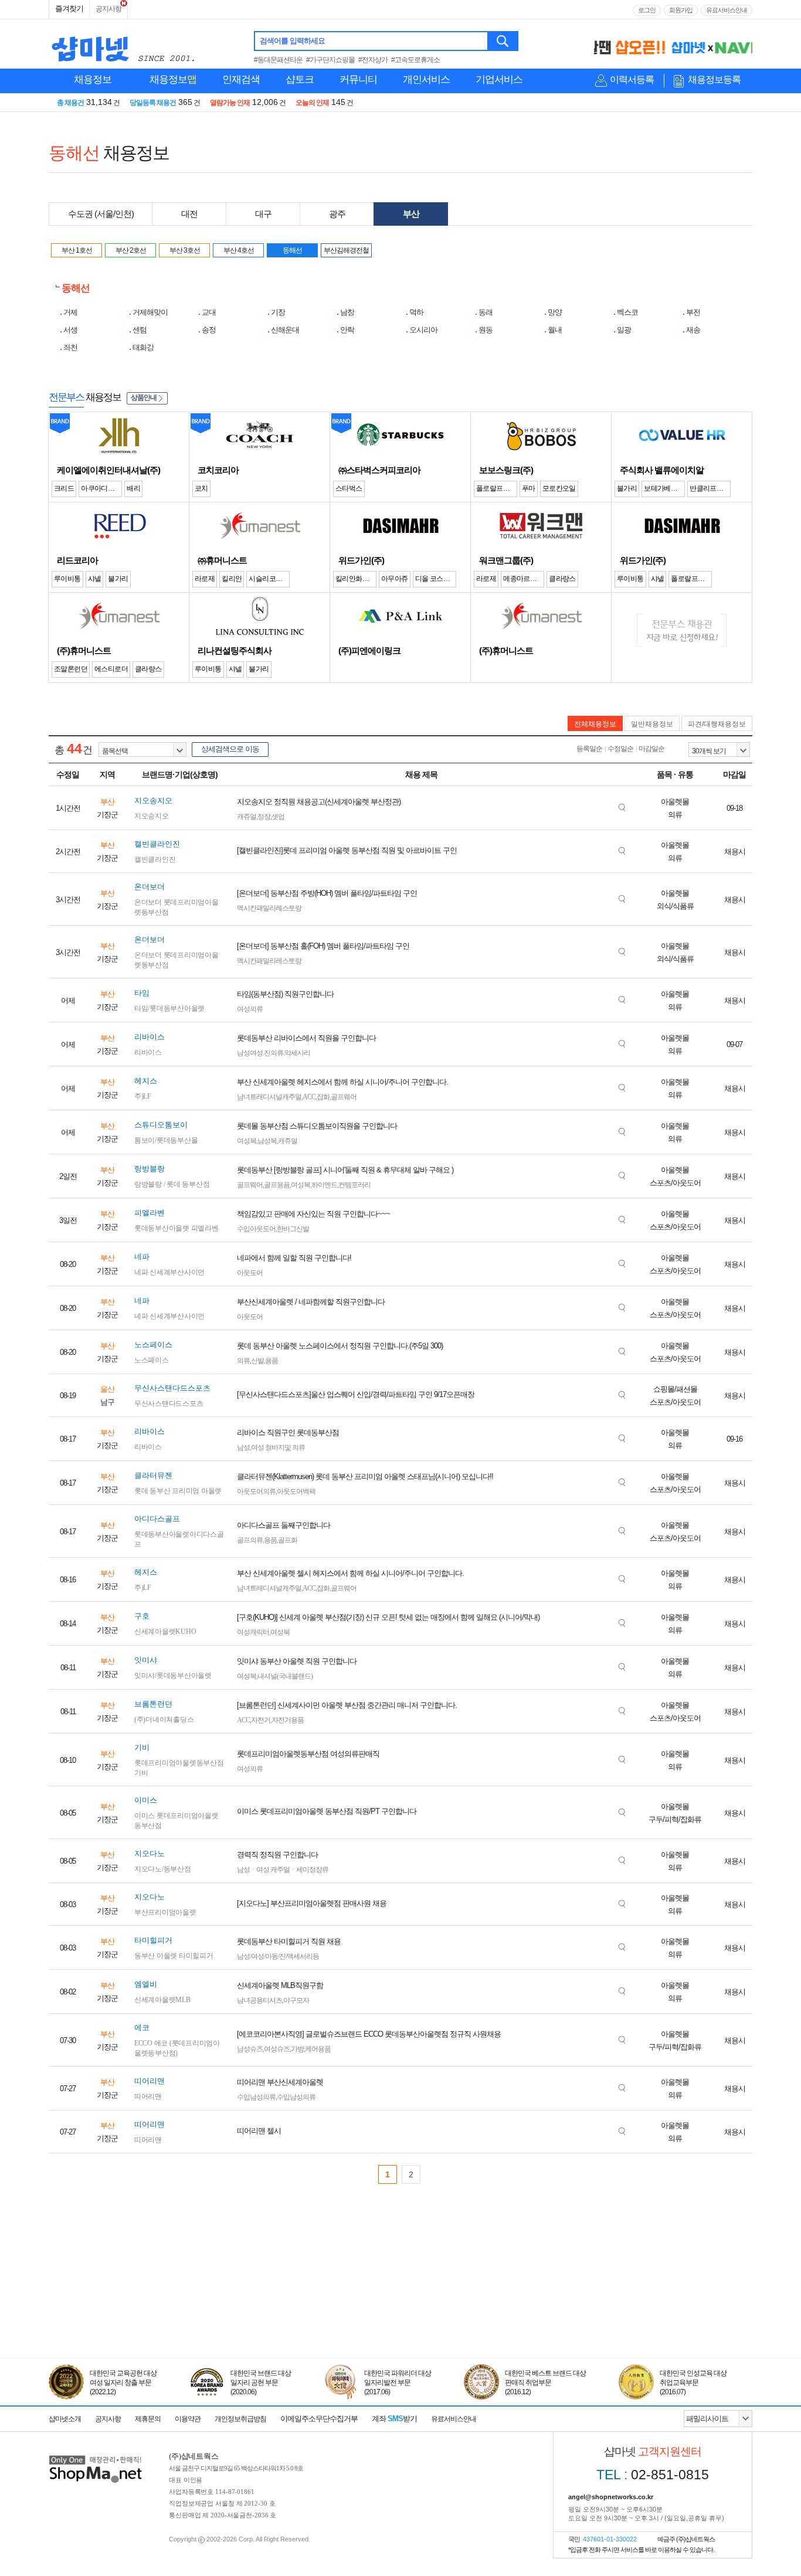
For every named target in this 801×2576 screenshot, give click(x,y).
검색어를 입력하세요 (292, 41)
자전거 (261, 1720)
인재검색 (241, 79)
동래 (486, 312)
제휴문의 (148, 2419)
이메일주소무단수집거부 (319, 2419)
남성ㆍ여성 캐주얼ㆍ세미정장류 (283, 1870)
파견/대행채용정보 (717, 724)
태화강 (143, 347)
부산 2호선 (131, 250)
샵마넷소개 (65, 2419)
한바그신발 (293, 1229)
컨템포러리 (354, 1185)
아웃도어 (250, 1273)
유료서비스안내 (727, 10)
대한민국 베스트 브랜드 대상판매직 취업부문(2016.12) (545, 2383)
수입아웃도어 (256, 1229)
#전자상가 (373, 60)
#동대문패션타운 (278, 60)
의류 (243, 1361)
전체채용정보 (595, 724)
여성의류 (250, 1009)
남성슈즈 (250, 2049)
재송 (693, 330)
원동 (486, 330)
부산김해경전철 (346, 250)
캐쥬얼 (247, 817)
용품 (271, 1361)
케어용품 (318, 2049)
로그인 (647, 10)
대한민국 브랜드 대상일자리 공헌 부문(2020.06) (261, 2383)
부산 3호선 (185, 250)
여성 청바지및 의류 (278, 1447)
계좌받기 (394, 2419)
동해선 (292, 250)
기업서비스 (499, 79)
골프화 (288, 1540)
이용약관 (188, 2419)
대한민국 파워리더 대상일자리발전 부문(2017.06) (398, 2383)
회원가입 (681, 10)
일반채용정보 (652, 724)
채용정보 (93, 79)
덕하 (416, 312)
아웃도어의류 (256, 1491)
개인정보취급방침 (240, 2419)
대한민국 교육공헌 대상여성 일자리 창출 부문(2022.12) (123, 2383)
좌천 (70, 347)
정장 (264, 817)
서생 (70, 330)
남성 (243, 1447)
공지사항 (108, 9)
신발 (257, 1361)
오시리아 (423, 330)
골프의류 (250, 1540)
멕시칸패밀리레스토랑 (269, 908)
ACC (309, 1097)
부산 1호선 (77, 250)
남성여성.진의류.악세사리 (274, 1053)
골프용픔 (277, 1185)
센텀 (140, 330)
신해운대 (285, 330)
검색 (503, 41)
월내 (555, 330)
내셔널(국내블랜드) (285, 1676)
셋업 (278, 817)
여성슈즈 (277, 2049)
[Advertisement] (400, 2304)
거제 (70, 312)
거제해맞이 (150, 312)
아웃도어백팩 (296, 1491)
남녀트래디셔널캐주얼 (269, 1097)
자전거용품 (288, 1720)
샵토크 (300, 79)
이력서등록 (632, 79)
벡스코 (627, 312)
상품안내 (144, 397)
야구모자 (296, 2000)
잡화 (323, 1097)
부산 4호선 (239, 250)
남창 (347, 312)
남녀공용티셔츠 (259, 2000)
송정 (209, 330)
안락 (347, 330)
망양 (555, 312)
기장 (278, 312)
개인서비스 (426, 79)
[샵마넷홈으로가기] (96, 2457)
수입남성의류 (256, 2097)
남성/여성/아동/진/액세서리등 (278, 1956)
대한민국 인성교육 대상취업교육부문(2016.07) (693, 2383)
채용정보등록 (714, 79)
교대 (209, 312)
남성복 (267, 1141)
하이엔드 (324, 1185)
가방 (297, 2049)
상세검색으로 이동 (230, 749)
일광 (624, 330)
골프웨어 (344, 1097)
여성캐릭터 (253, 1632)
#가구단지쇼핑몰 (330, 60)
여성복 (247, 1141)
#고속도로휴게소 (415, 60)
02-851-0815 (653, 2475)
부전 (693, 312)
